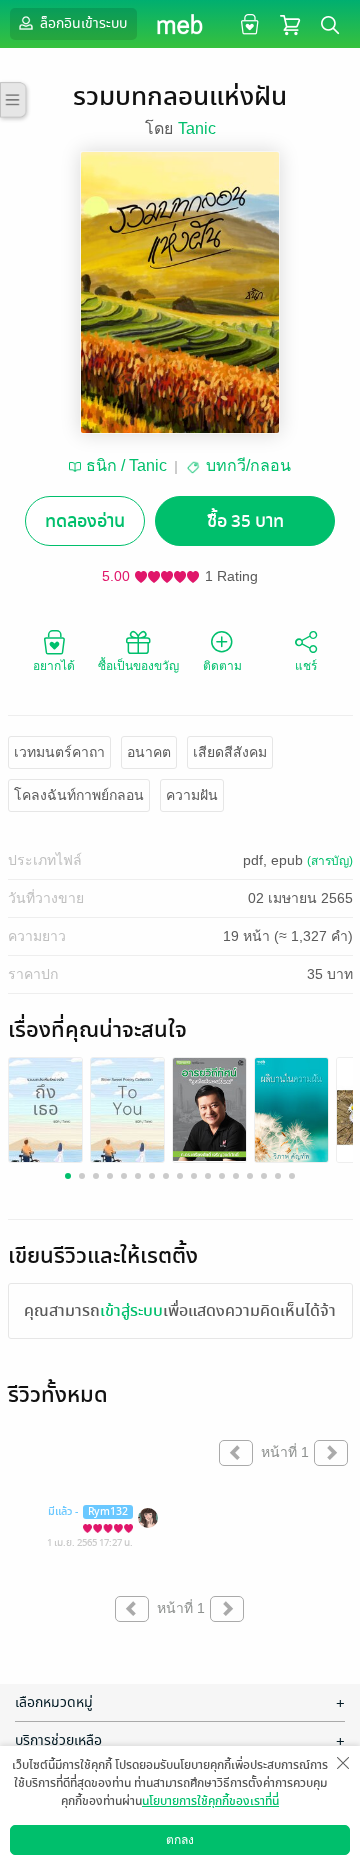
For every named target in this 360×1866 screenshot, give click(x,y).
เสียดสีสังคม (230, 752)
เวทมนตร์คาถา (59, 752)
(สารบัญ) (330, 861)
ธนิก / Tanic (126, 465)
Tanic (197, 128)
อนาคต (149, 752)
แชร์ (306, 666)
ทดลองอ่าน (85, 521)
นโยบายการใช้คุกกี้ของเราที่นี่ (210, 1801)
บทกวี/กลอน (248, 465)
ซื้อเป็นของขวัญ (138, 666)
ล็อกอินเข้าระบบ (82, 23)
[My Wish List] (247, 23)
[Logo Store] (180, 24)
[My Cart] (290, 23)
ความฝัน (192, 795)
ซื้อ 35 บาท (245, 521)
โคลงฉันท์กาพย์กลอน (79, 795)
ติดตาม (222, 666)
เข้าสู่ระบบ (131, 1311)
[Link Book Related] (45, 1115)
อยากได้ (54, 666)
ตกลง (180, 1840)
